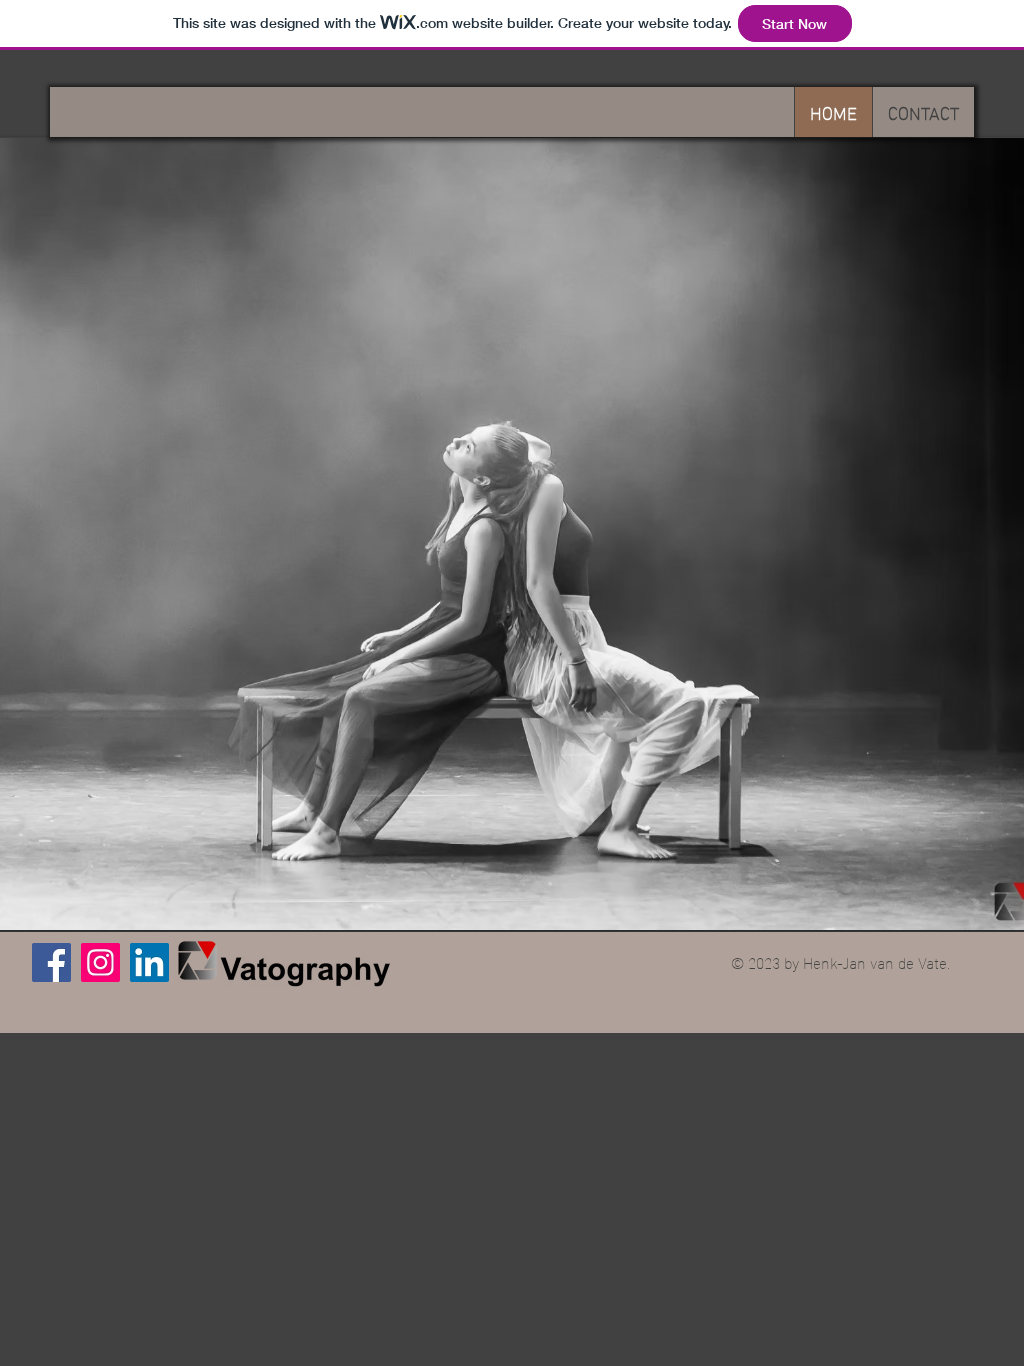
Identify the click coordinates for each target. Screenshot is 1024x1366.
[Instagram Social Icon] (100, 962)
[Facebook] (51, 962)
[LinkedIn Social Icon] (149, 962)
